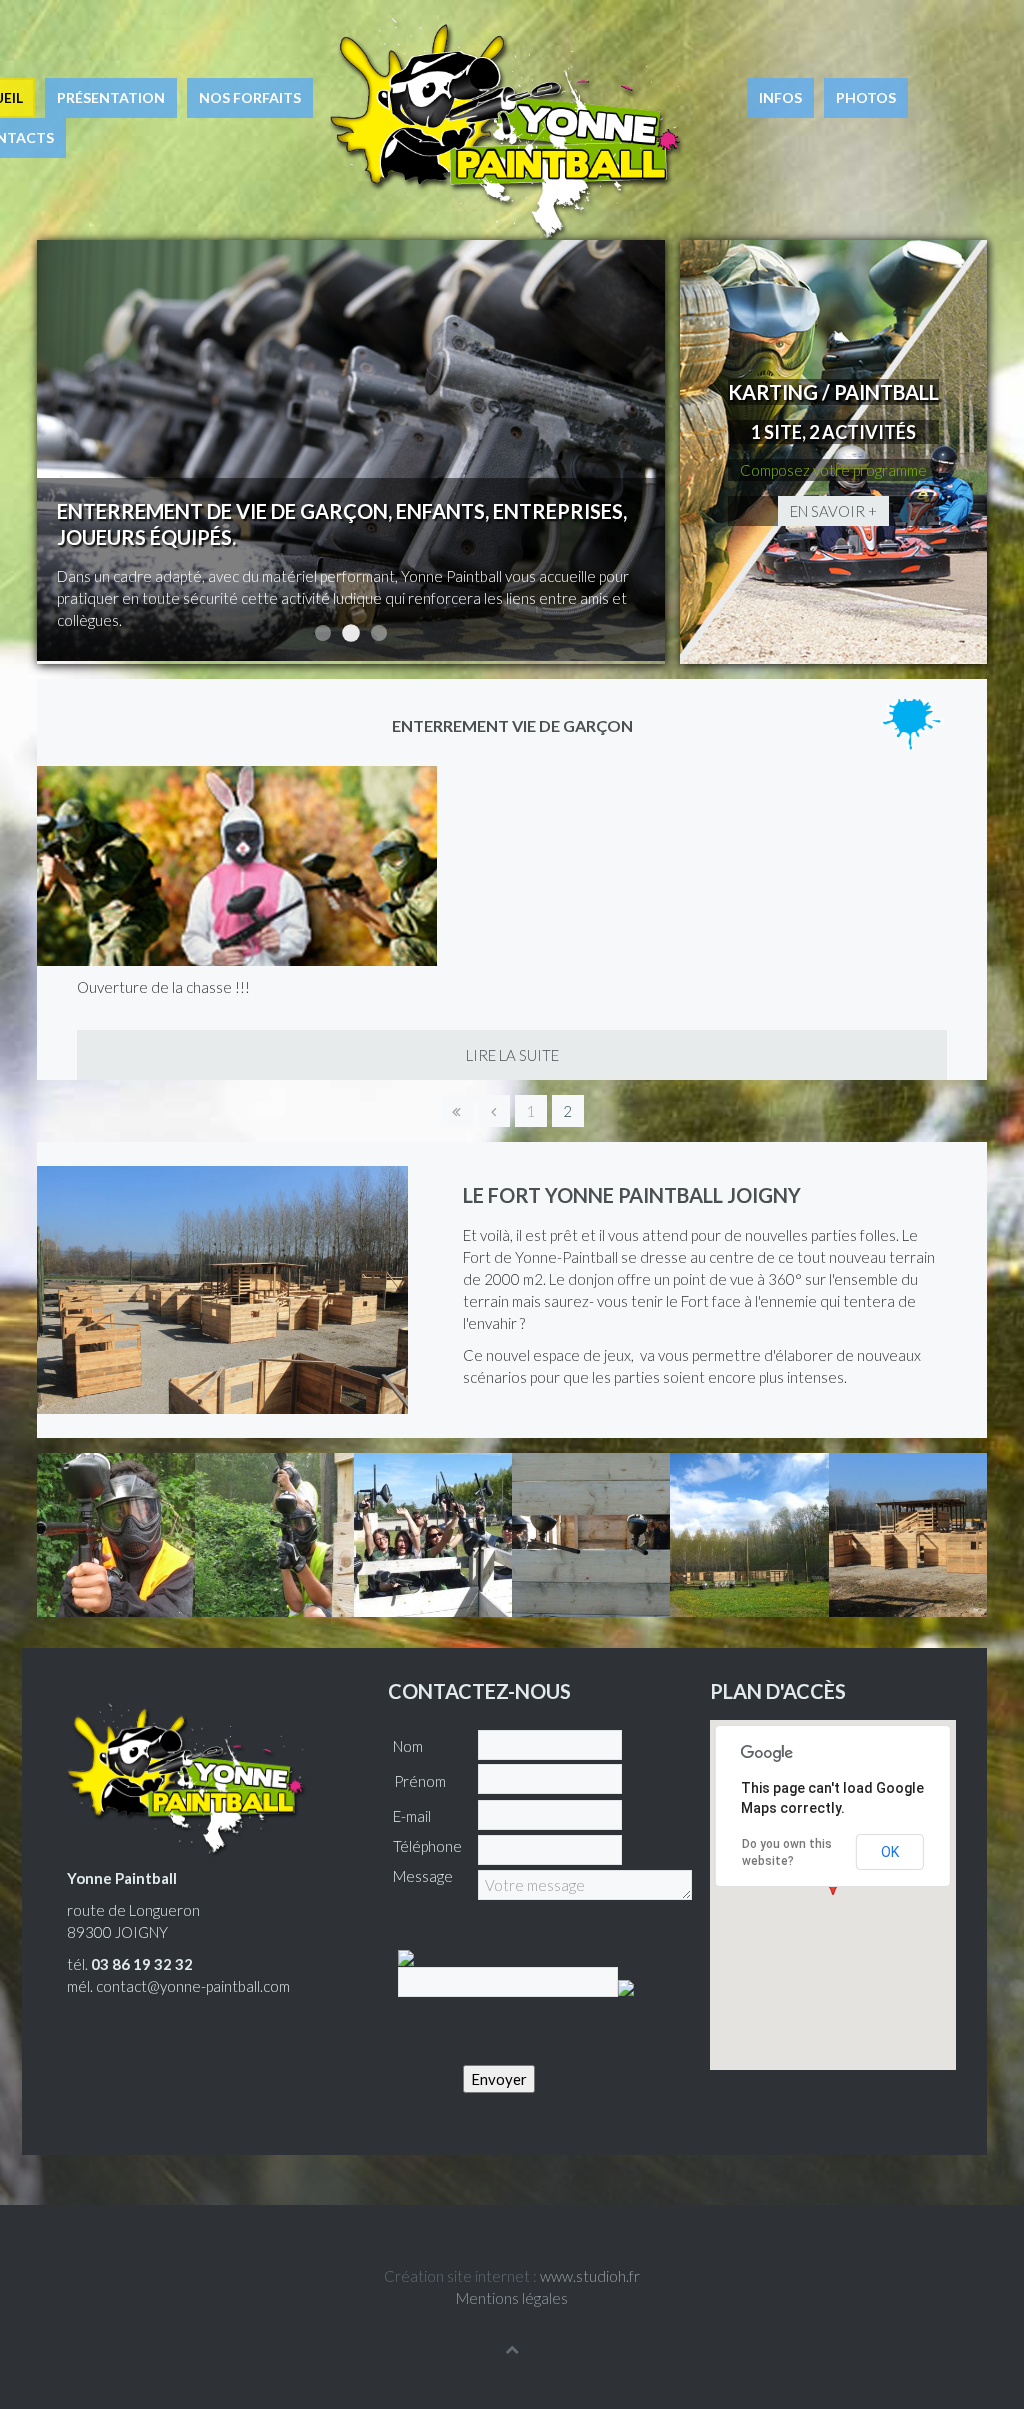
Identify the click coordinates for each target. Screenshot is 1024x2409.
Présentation (111, 97)
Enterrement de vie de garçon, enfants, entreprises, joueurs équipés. (351, 633)
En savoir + (833, 511)
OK (890, 1852)
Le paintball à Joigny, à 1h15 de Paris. (379, 633)
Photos (866, 97)
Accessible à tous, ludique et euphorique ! (323, 633)
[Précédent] (494, 1111)
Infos (780, 97)
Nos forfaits (250, 97)
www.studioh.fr (590, 2276)
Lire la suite (512, 1055)
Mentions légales (512, 2298)
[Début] (457, 1111)
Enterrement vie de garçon (512, 725)
